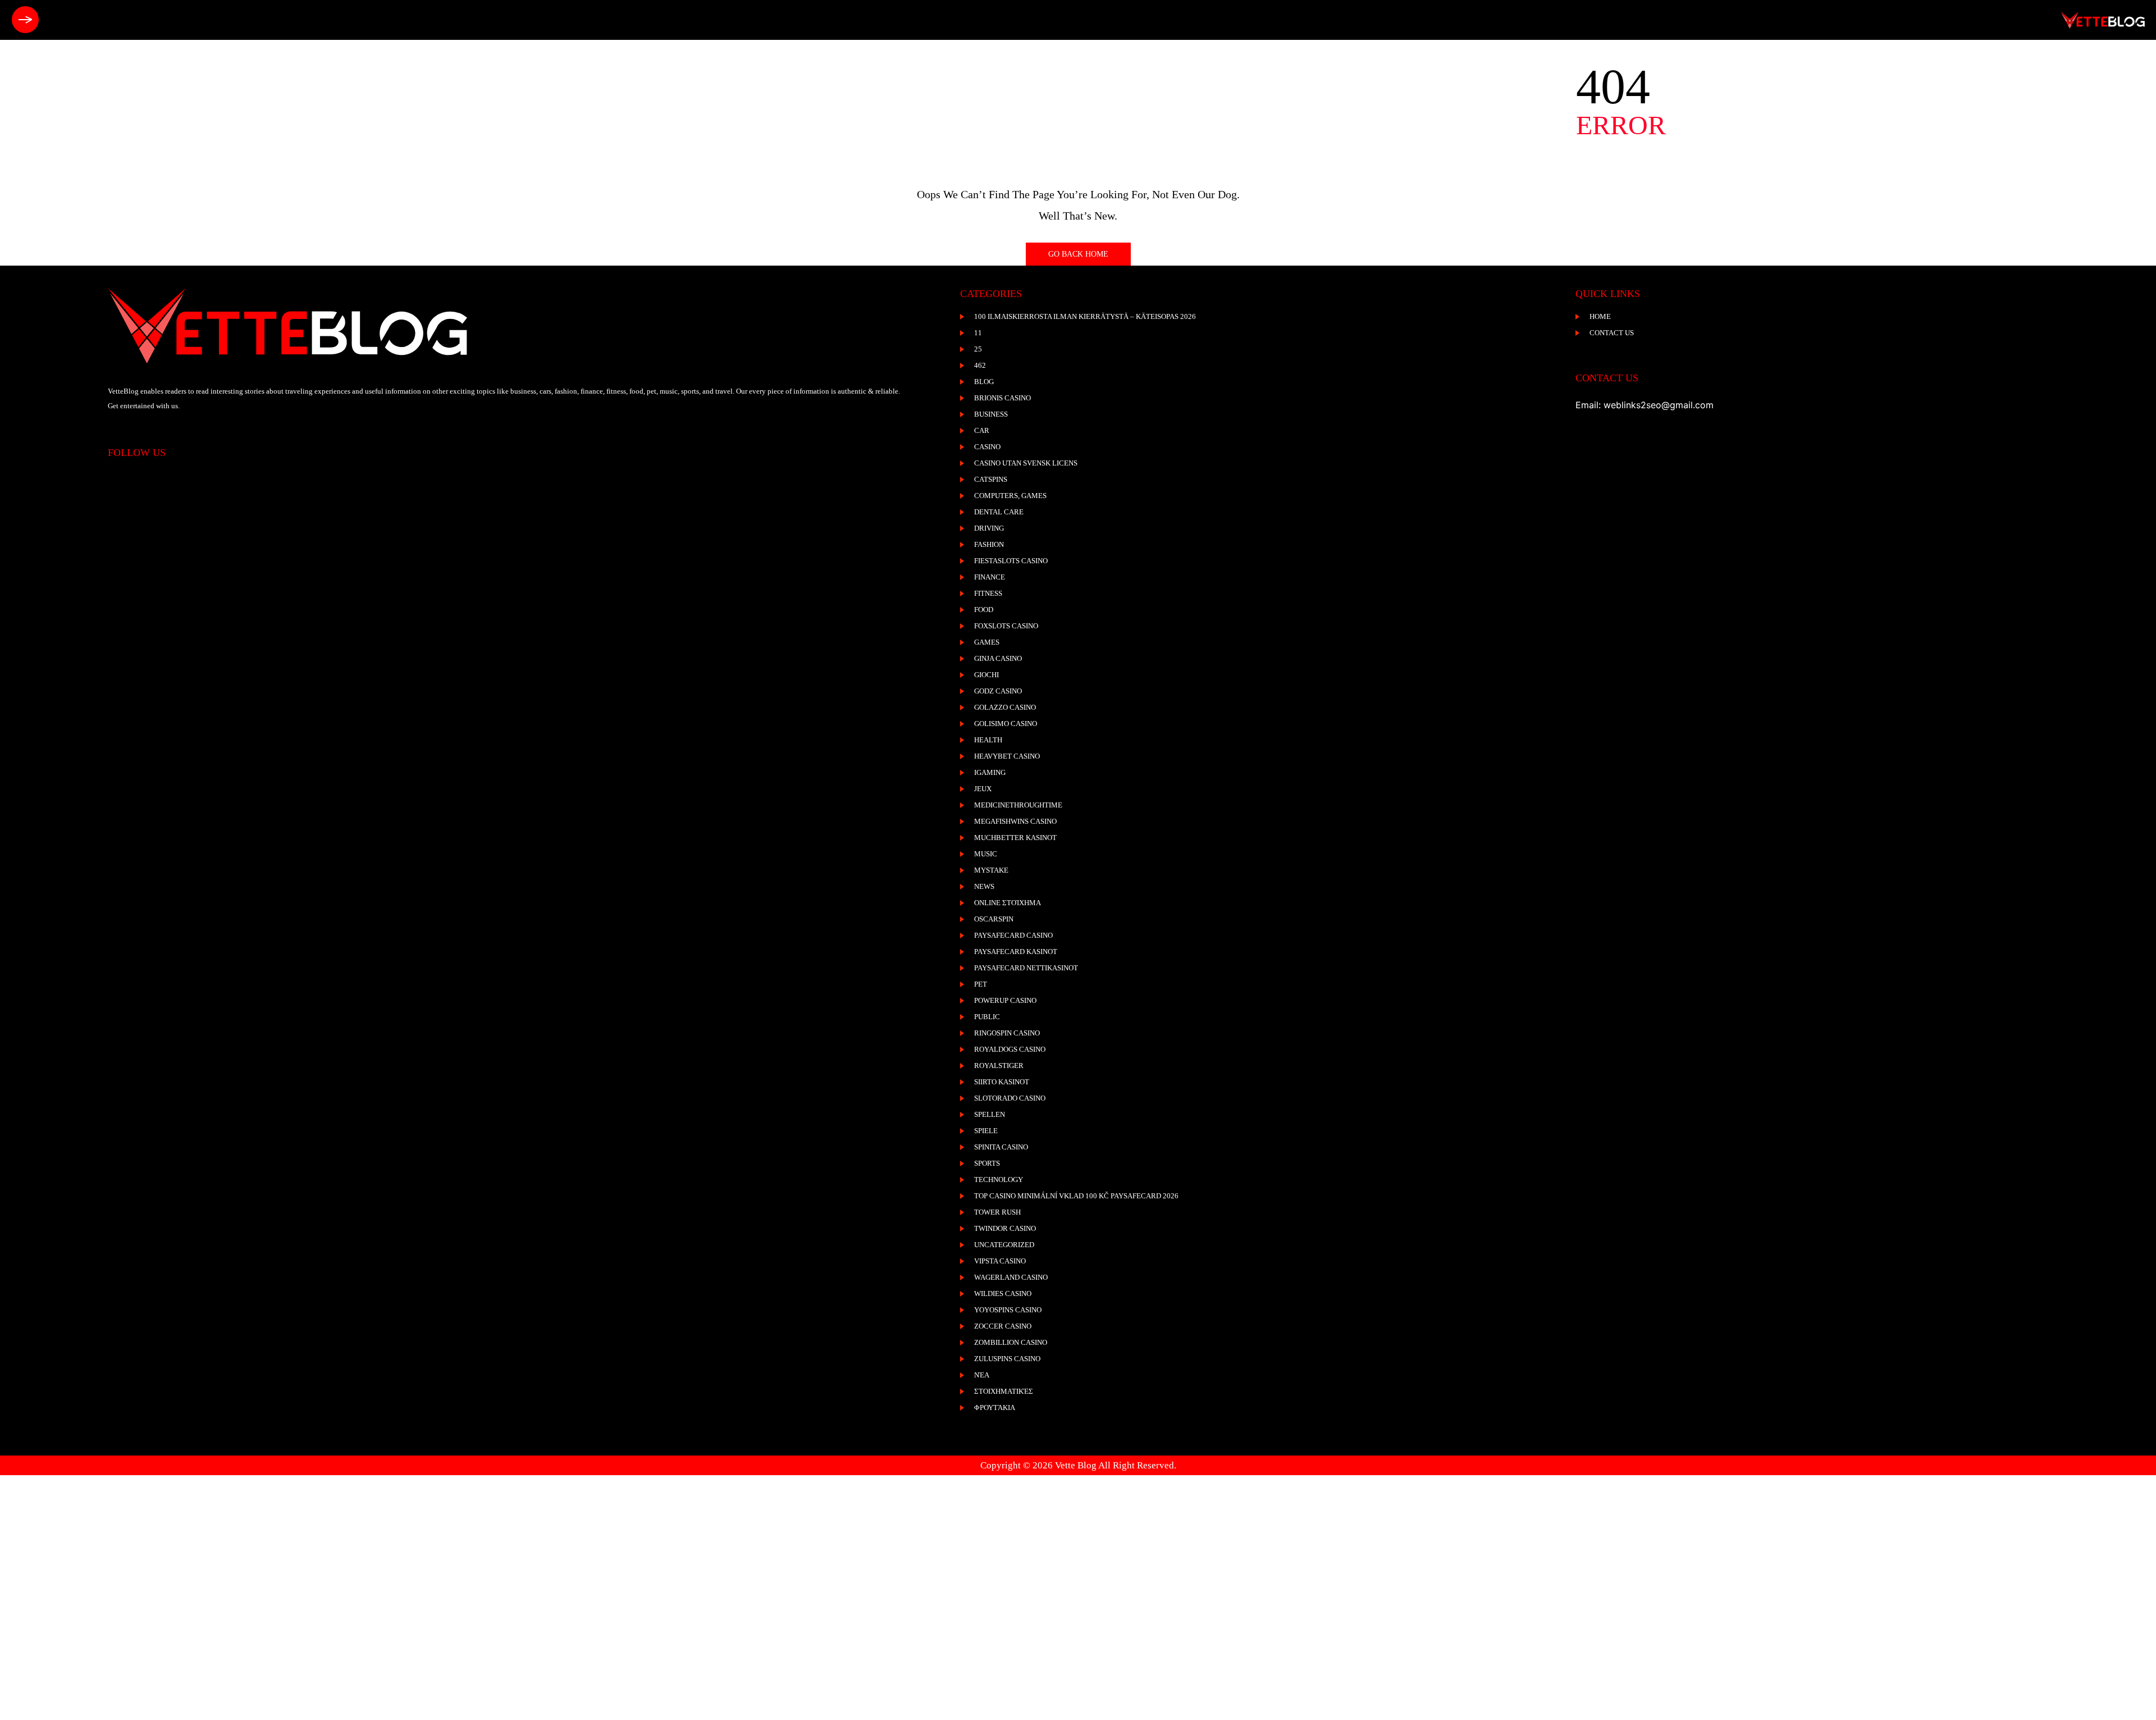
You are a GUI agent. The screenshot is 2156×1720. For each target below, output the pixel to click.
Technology (999, 1180)
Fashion (989, 544)
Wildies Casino (1003, 1294)
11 (978, 333)
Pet (981, 984)
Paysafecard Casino (1013, 935)
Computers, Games (1010, 496)
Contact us (1612, 333)
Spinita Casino (1001, 1147)
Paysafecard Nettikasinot (1026, 968)
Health (988, 740)
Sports (987, 1163)
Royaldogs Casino (1010, 1049)
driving (989, 528)
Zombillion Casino (1011, 1342)
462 (980, 365)
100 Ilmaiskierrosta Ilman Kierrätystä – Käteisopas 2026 (1085, 316)
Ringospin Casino (1007, 1033)
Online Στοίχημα (1008, 903)
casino (987, 447)
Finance (990, 577)
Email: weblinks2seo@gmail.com (1645, 405)
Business (991, 414)
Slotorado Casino (1010, 1098)
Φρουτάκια (995, 1408)
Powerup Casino (1005, 1000)
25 (978, 349)
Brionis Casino (1002, 398)
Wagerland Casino (1011, 1277)
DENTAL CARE (999, 512)
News (984, 886)
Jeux (983, 789)
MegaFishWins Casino (1015, 821)
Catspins (991, 479)
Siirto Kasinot (1002, 1082)
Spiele (986, 1131)
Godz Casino (998, 691)
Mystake (991, 870)
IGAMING (990, 772)
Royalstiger (999, 1066)
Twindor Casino (1005, 1228)
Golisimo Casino (1006, 724)
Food (984, 610)
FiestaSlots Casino (1011, 561)
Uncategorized (1004, 1245)
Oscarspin (994, 919)
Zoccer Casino (1003, 1326)
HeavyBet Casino (1007, 756)
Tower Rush (997, 1212)
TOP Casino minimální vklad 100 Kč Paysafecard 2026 (1076, 1196)
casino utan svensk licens (1026, 463)
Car (982, 430)
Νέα (982, 1375)
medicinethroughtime (1018, 805)
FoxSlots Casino (1006, 626)
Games (987, 642)
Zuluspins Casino (1007, 1359)
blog (984, 382)
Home (1600, 316)
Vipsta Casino (1000, 1261)
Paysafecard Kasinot (1016, 952)
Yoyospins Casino (1008, 1310)
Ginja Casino (998, 658)
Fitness (988, 593)
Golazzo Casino (1005, 707)
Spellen (990, 1114)
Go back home (1078, 254)
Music (986, 854)
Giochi (986, 675)
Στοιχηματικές (1004, 1391)
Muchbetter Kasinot (1015, 838)
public (987, 1017)
